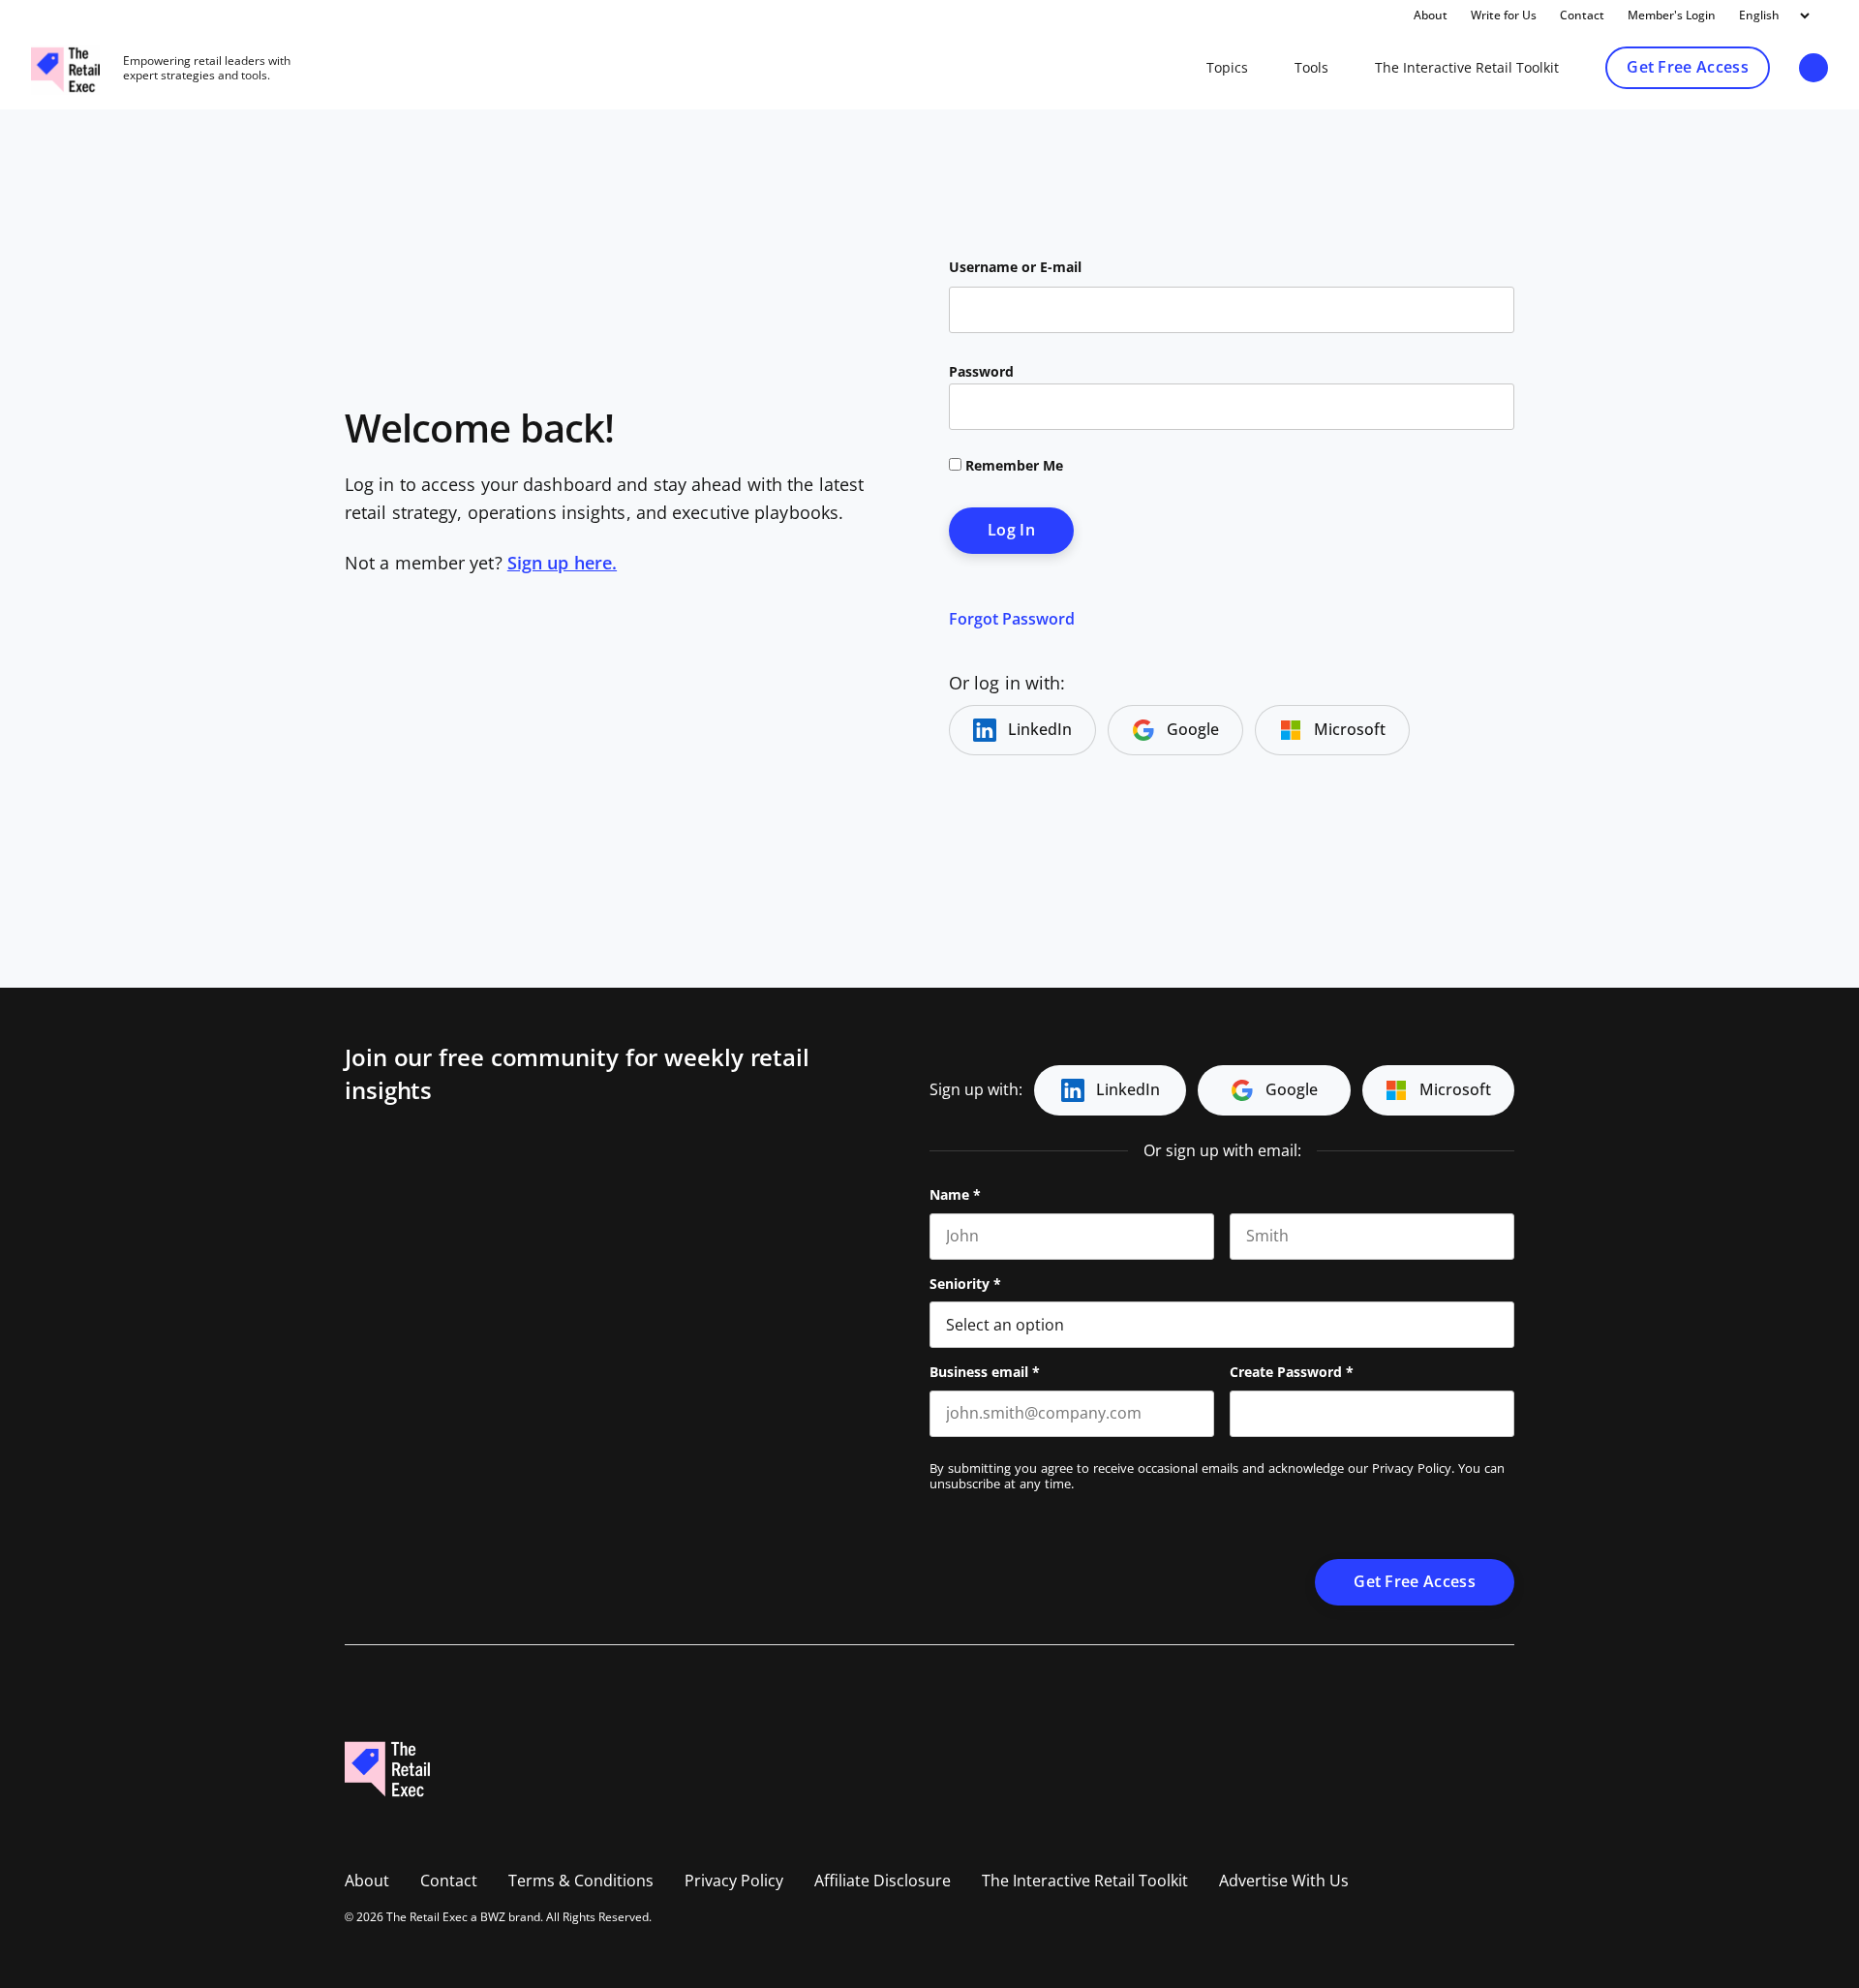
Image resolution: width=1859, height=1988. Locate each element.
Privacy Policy (1412, 1468)
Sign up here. (562, 564)
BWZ (493, 1917)
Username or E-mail (1015, 267)
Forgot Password (1012, 619)
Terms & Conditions (581, 1881)
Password (981, 372)
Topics (1227, 68)
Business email (985, 1372)
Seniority (965, 1284)
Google (1193, 730)
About (1431, 15)
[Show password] (1483, 407)
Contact (1582, 15)
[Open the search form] (1813, 69)
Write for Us (1504, 15)
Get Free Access (1688, 67)
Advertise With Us (1284, 1881)
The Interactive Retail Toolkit (1467, 68)
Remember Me (1012, 466)
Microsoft (1350, 730)
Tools (1311, 68)
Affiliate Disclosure (883, 1881)
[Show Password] (1505, 1414)
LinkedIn (1040, 730)
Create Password (1292, 1372)
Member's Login (1672, 15)
